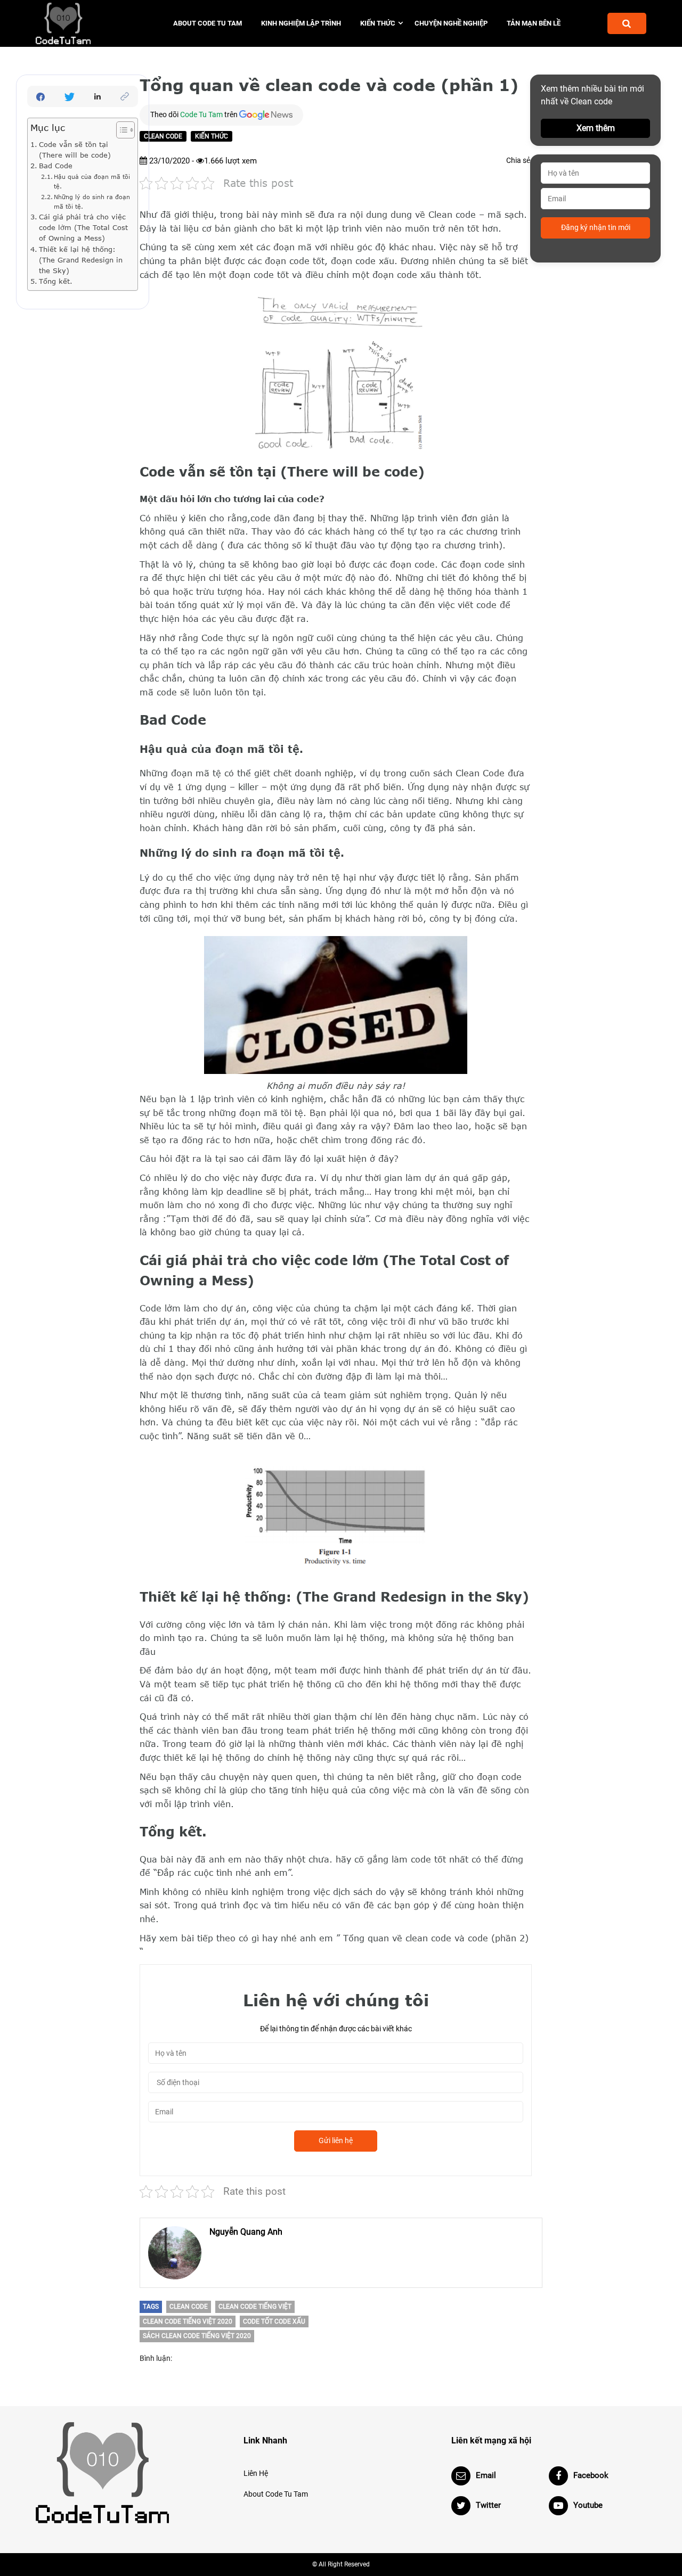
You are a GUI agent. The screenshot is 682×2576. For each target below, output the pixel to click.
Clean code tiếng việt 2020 (188, 2321)
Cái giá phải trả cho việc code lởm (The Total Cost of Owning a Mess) (83, 227)
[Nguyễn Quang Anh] (175, 2253)
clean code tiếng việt (255, 2307)
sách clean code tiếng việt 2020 (197, 2336)
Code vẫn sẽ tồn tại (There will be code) (75, 150)
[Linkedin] (98, 96)
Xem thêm (596, 128)
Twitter (488, 2505)
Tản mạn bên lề (534, 23)
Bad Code (56, 166)
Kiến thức (378, 23)
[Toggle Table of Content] (120, 130)
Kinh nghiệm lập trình (301, 23)
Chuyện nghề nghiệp (451, 23)
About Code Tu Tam (208, 23)
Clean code (163, 136)
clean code (189, 2307)
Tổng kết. (56, 281)
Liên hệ (256, 2473)
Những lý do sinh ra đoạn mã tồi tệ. (92, 202)
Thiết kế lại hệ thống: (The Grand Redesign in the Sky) (81, 260)
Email (486, 2475)
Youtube (588, 2505)
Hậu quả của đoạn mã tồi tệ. (92, 181)
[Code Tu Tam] (81, 23)
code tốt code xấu (274, 2321)
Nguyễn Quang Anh (246, 2232)
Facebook (591, 2475)
